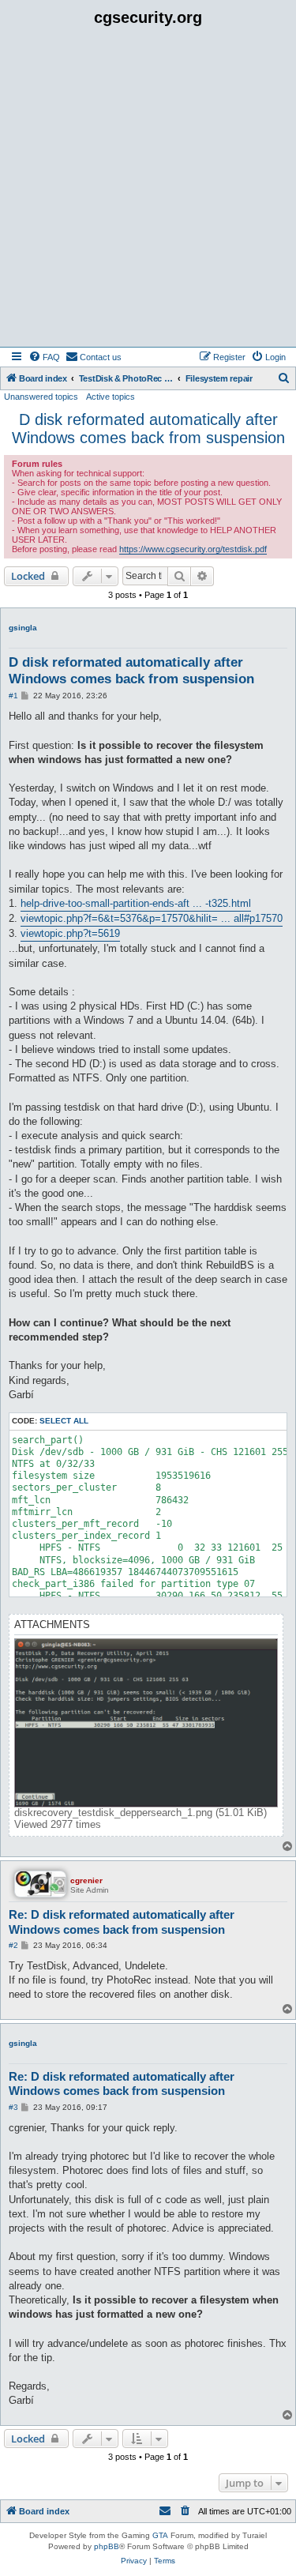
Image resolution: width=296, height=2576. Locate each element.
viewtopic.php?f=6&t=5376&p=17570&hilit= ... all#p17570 (152, 918)
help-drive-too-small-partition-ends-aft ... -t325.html (136, 903)
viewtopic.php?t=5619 (70, 933)
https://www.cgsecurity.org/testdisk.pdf (193, 549)
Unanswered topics (41, 397)
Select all (64, 1421)
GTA (160, 2535)
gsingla (23, 628)
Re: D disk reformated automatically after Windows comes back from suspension (122, 1922)
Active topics (111, 397)
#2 (13, 1945)
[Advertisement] (148, 191)
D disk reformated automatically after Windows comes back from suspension (148, 429)
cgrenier (86, 1880)
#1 (13, 696)
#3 (13, 2107)
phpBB (107, 2546)
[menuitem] (44, 357)
